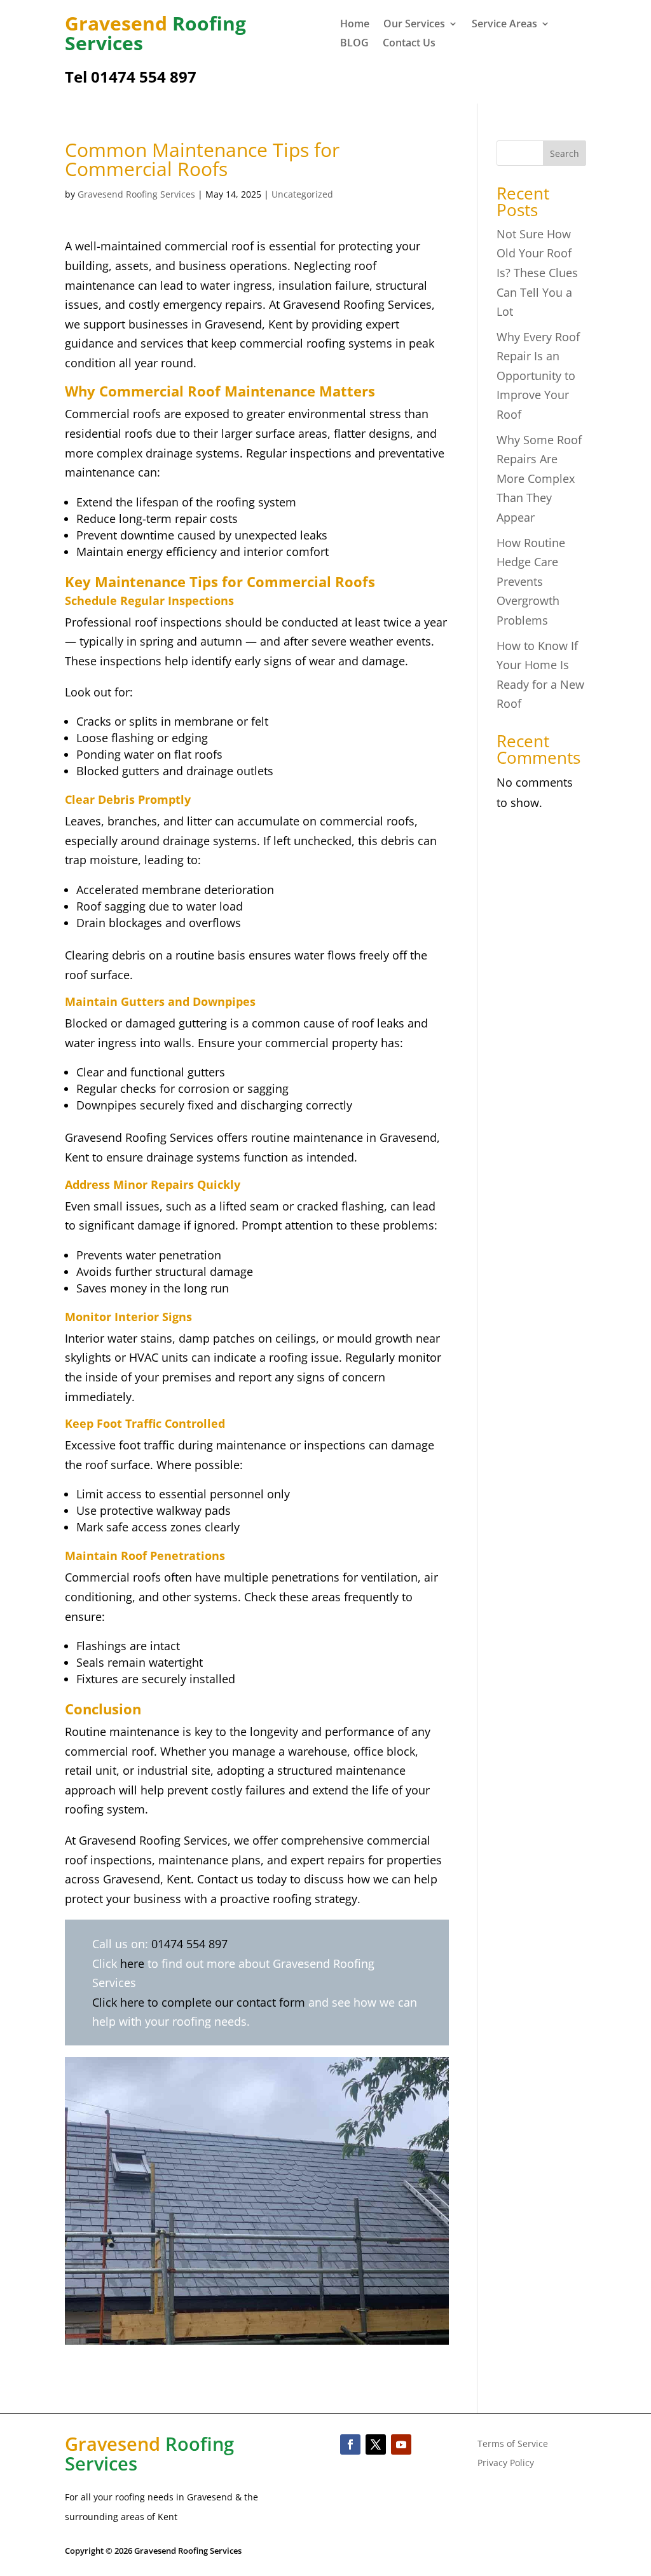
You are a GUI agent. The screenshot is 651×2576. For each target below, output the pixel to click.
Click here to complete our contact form (199, 2002)
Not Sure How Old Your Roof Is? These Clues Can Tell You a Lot (537, 273)
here (132, 1963)
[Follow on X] (376, 2444)
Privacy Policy (506, 2464)
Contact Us (409, 44)
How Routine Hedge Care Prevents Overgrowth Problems (531, 581)
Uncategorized (302, 194)
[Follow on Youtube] (401, 2444)
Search (565, 153)
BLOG (354, 44)
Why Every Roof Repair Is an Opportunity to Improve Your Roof (538, 376)
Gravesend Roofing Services (136, 194)
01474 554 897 (189, 1944)
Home (355, 25)
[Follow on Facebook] (350, 2444)
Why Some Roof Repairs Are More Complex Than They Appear (539, 478)
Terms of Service (513, 2444)
